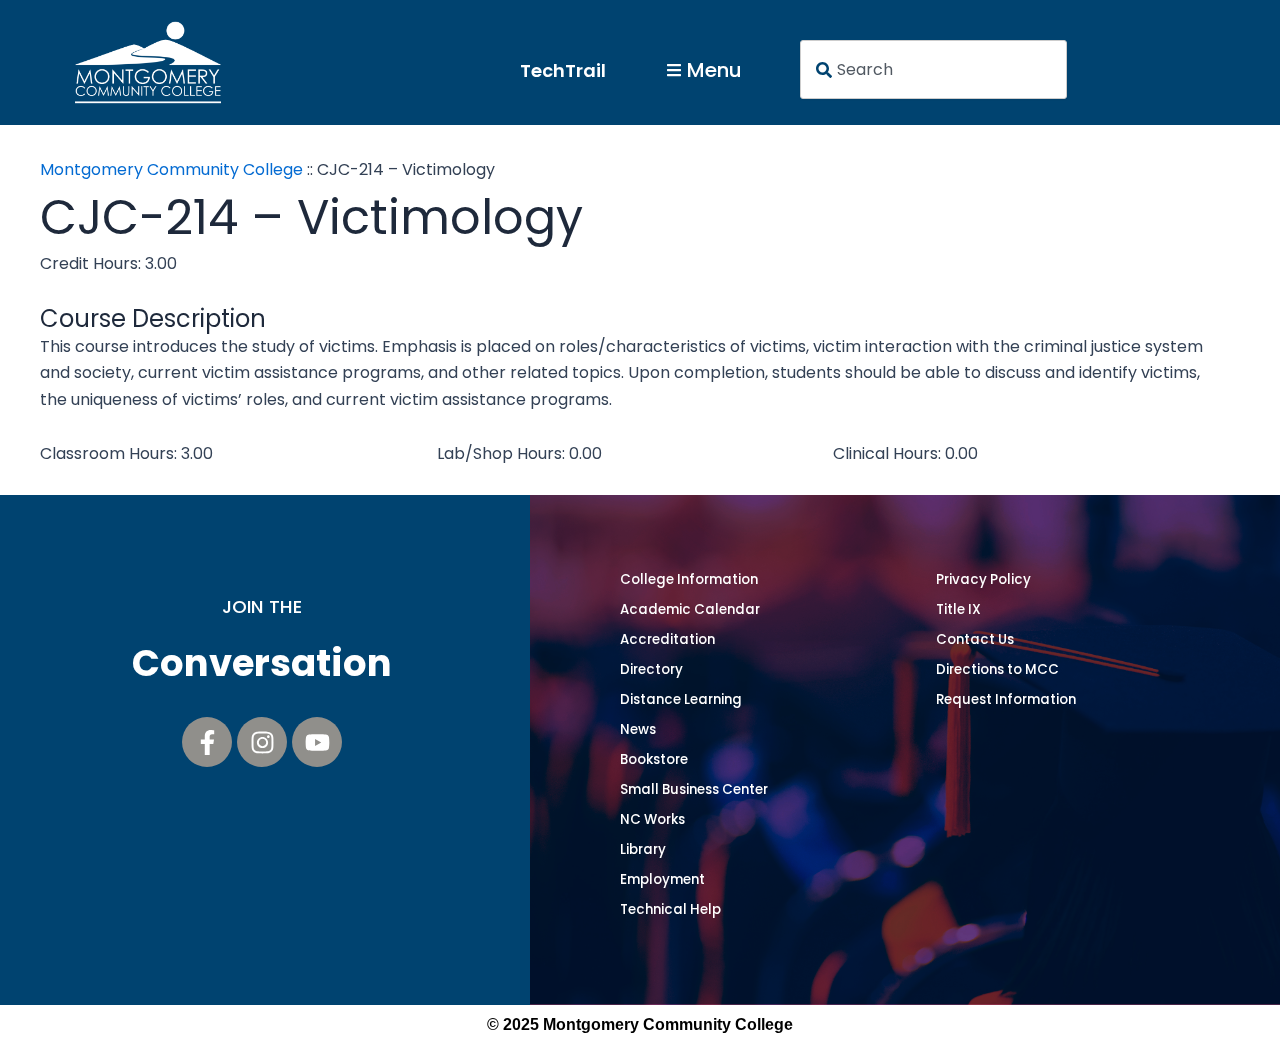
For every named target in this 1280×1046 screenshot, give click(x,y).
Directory (651, 669)
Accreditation (667, 639)
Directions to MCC (997, 669)
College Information (689, 579)
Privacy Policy (983, 579)
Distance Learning (681, 699)
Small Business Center (694, 789)
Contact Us (975, 639)
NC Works (652, 819)
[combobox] (934, 69)
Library (643, 849)
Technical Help (670, 909)
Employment (662, 879)
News (638, 729)
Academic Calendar (690, 609)
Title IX (958, 609)
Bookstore (654, 759)
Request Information (1006, 699)
